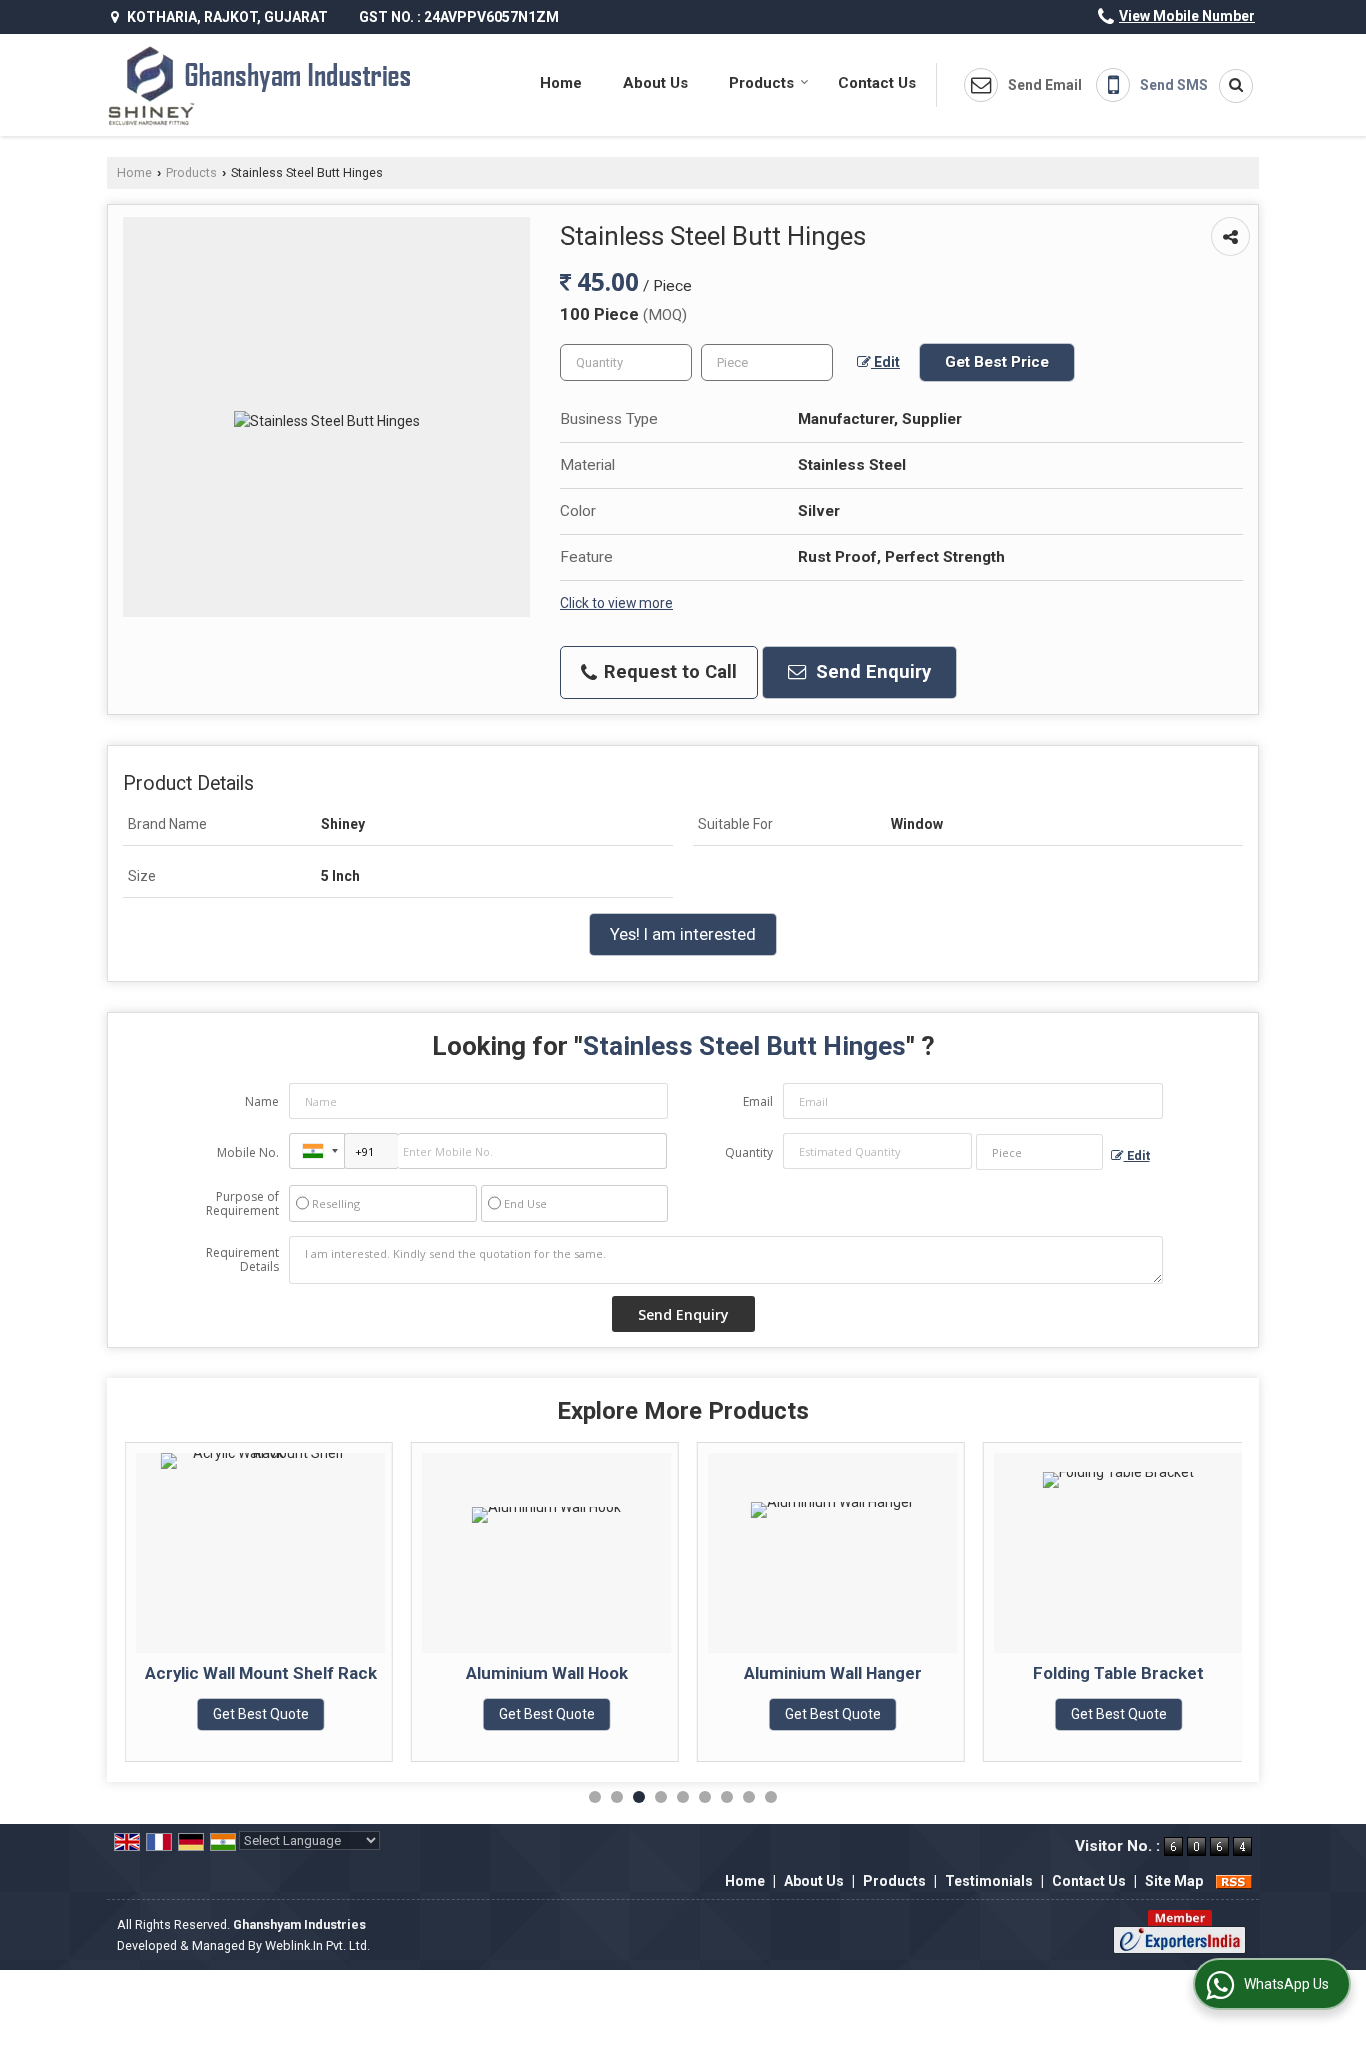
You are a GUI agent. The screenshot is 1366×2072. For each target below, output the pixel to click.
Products (761, 83)
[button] (1187, 16)
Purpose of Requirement (242, 1204)
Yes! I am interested (683, 934)
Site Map (1174, 1881)
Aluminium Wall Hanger (833, 1673)
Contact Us (877, 83)
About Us (655, 83)
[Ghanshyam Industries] (259, 85)
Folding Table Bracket (1118, 1673)
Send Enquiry (871, 672)
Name (262, 1101)
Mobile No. (248, 1152)
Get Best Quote (261, 1714)
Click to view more (616, 603)
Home (561, 83)
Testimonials (989, 1881)
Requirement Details (242, 1260)
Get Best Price (997, 362)
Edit (885, 362)
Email (758, 1101)
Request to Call (668, 672)
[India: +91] (317, 1151)
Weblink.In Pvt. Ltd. (317, 1945)
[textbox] (767, 362)
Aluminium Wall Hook (547, 1673)
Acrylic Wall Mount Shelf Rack (261, 1673)
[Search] (1229, 86)
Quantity (749, 1152)
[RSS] (1234, 1881)
